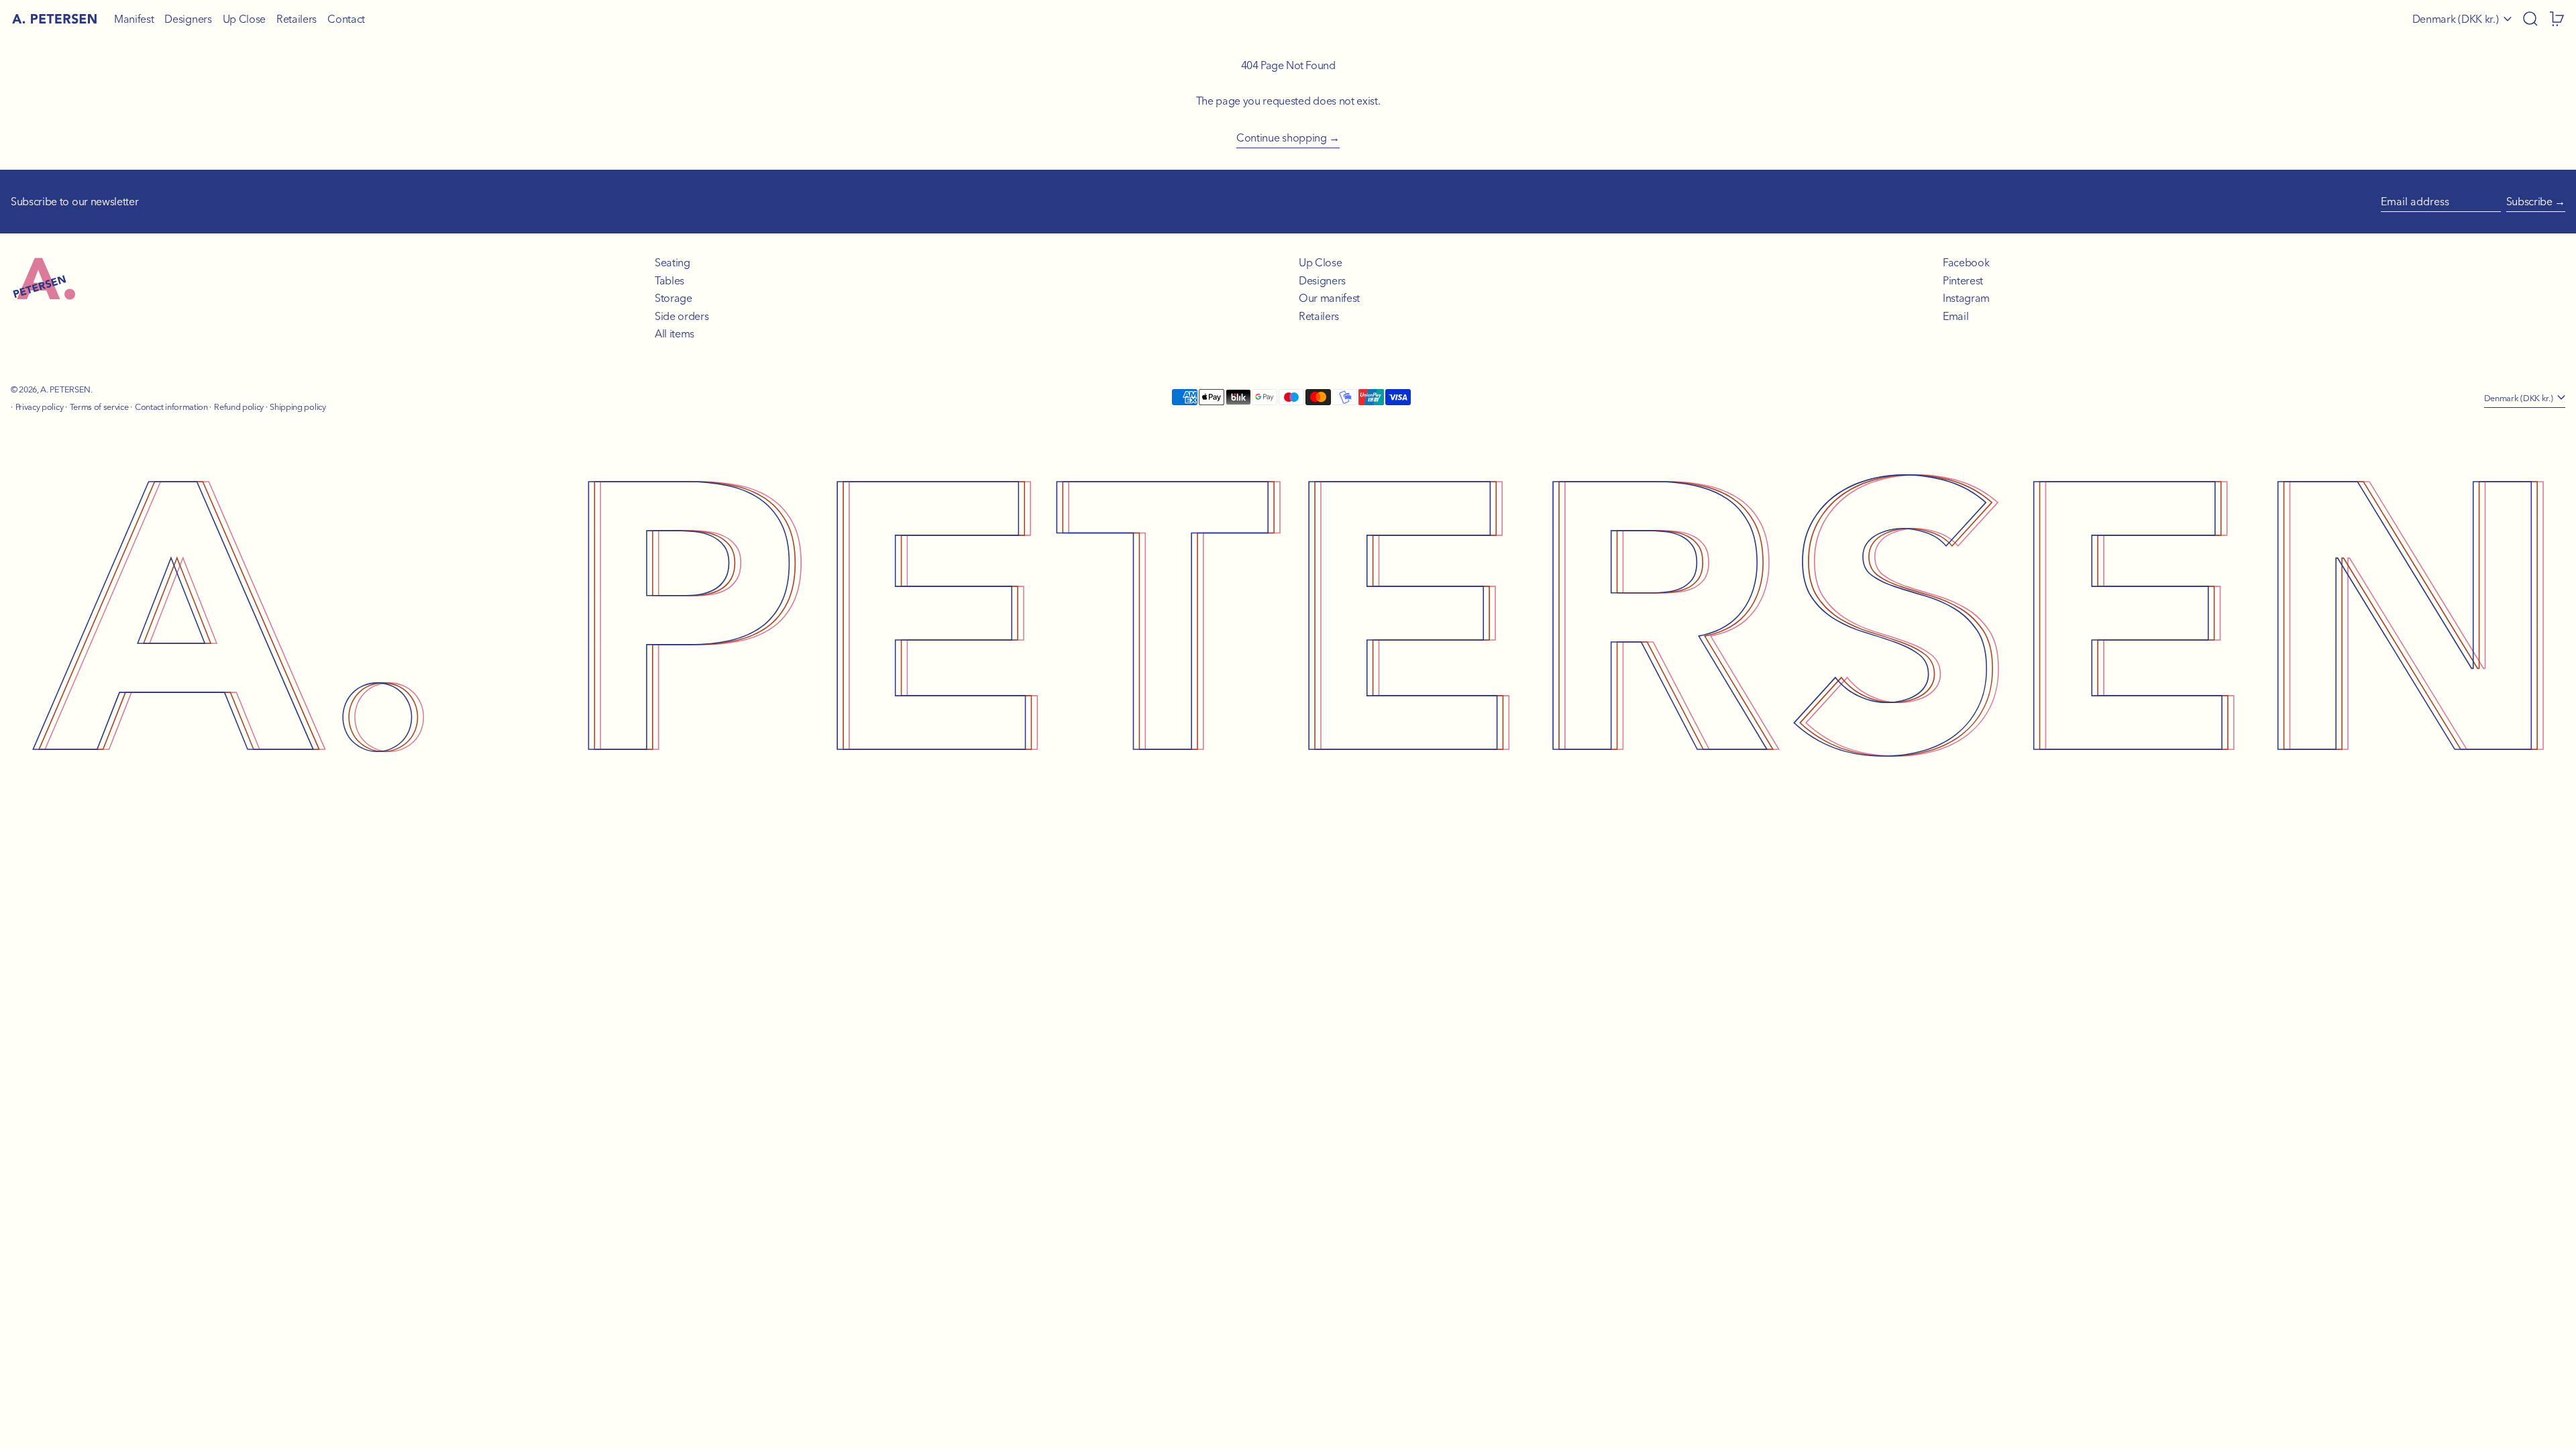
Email (1955, 316)
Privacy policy (40, 407)
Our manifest (1329, 298)
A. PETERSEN (65, 389)
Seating (673, 262)
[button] (2530, 19)
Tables (669, 280)
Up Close (1320, 262)
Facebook (1966, 262)
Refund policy (239, 407)
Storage (674, 298)
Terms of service (99, 407)
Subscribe (2529, 201)
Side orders (682, 316)
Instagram (1966, 298)
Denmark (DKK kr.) (2457, 19)
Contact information (171, 407)
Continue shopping (1282, 138)
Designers (1322, 280)
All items (675, 333)
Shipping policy (298, 407)
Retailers (1319, 316)
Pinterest (1963, 280)
